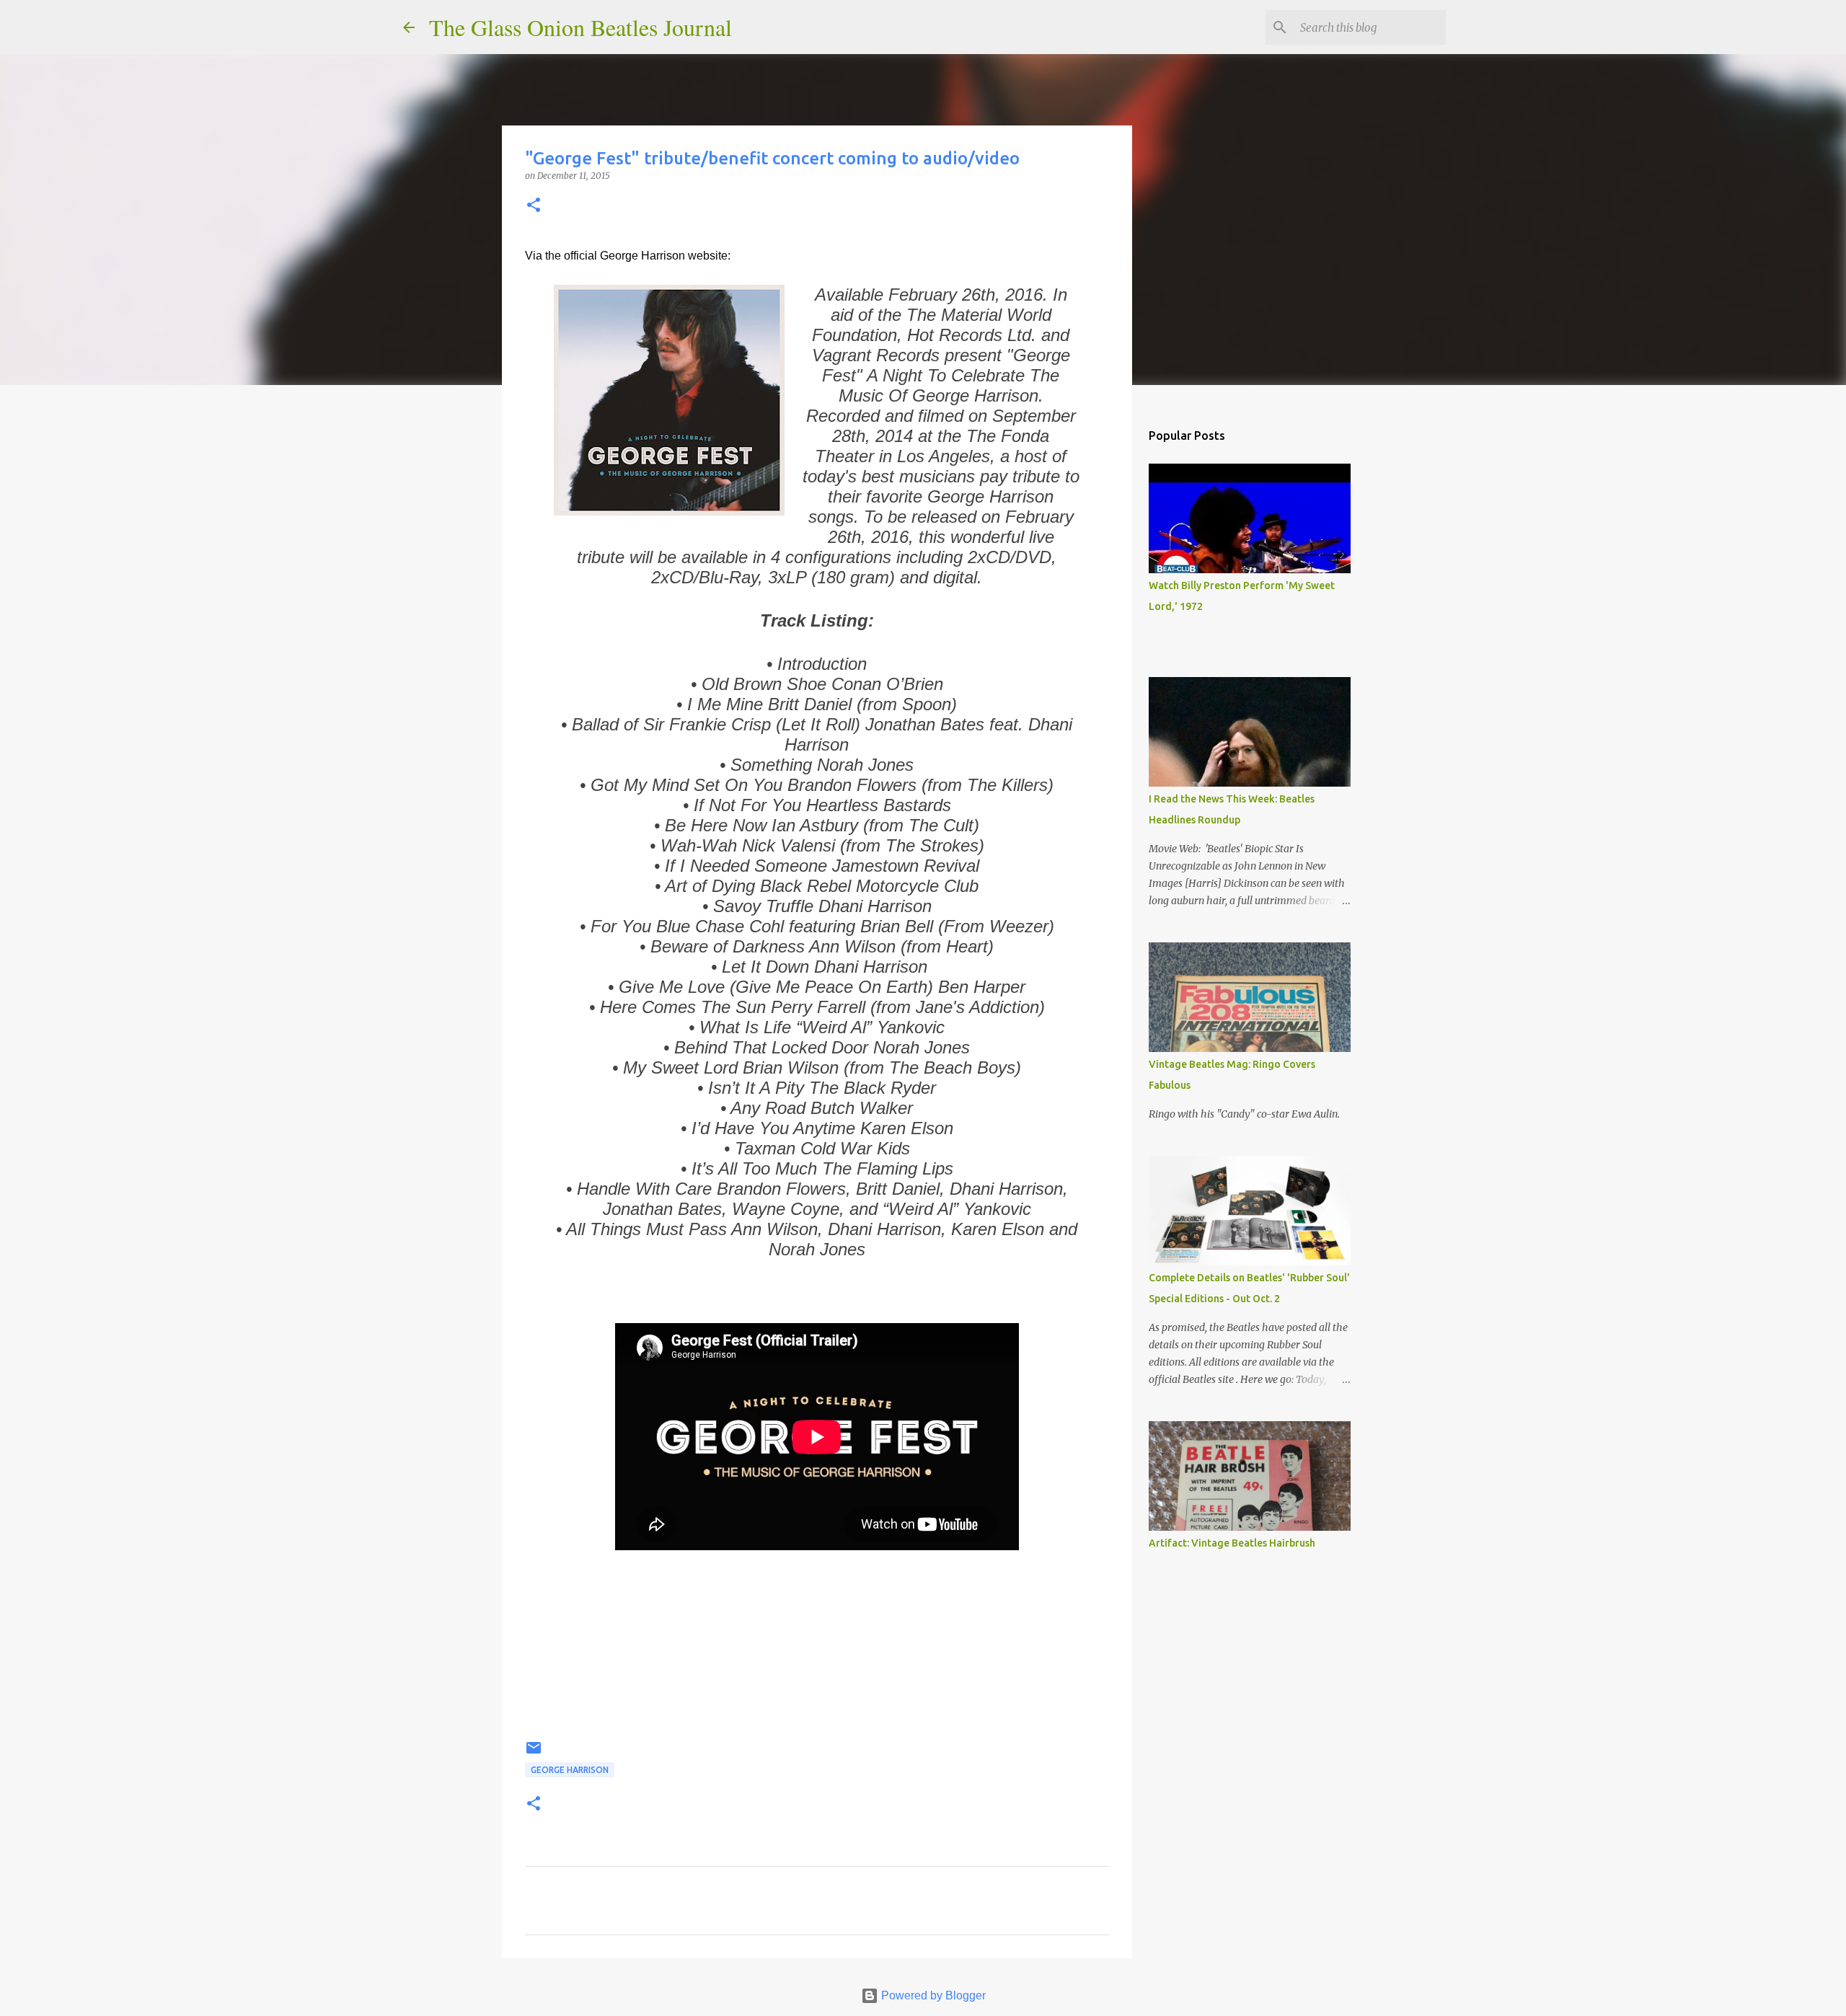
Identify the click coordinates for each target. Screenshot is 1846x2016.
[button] (534, 206)
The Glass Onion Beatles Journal (580, 27)
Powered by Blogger (932, 1995)
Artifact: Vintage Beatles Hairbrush (1232, 1543)
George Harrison (570, 1770)
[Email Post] (534, 1753)
